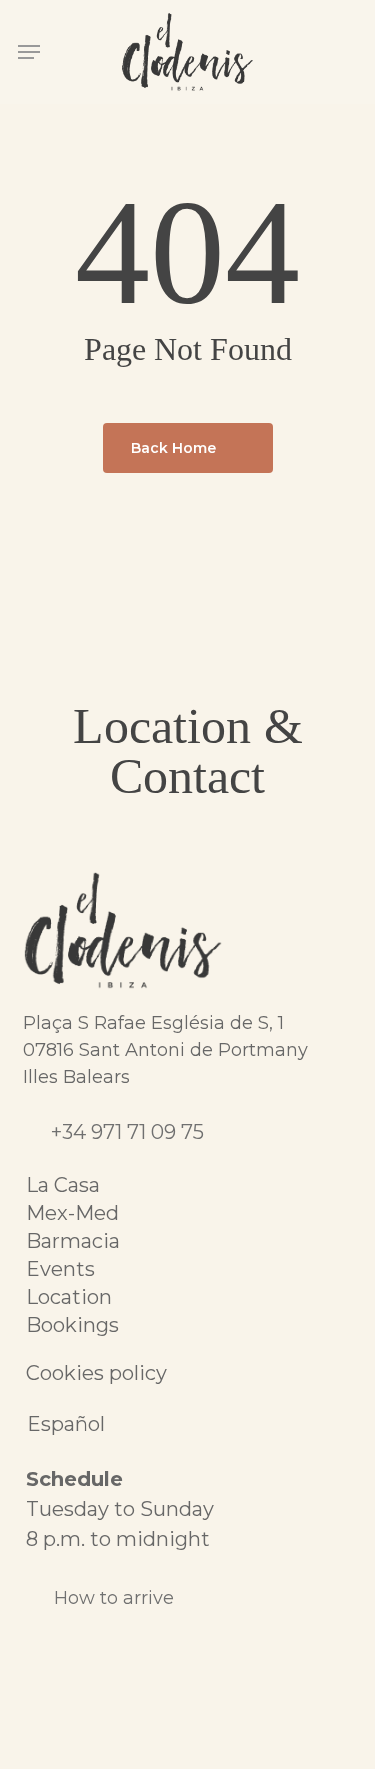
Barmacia (73, 1241)
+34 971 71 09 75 (127, 1132)
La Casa (63, 1185)
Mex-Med (72, 1213)
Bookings (72, 1325)
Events (60, 1269)
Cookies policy (96, 1373)
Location (69, 1297)
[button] (29, 52)
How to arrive (114, 1598)
